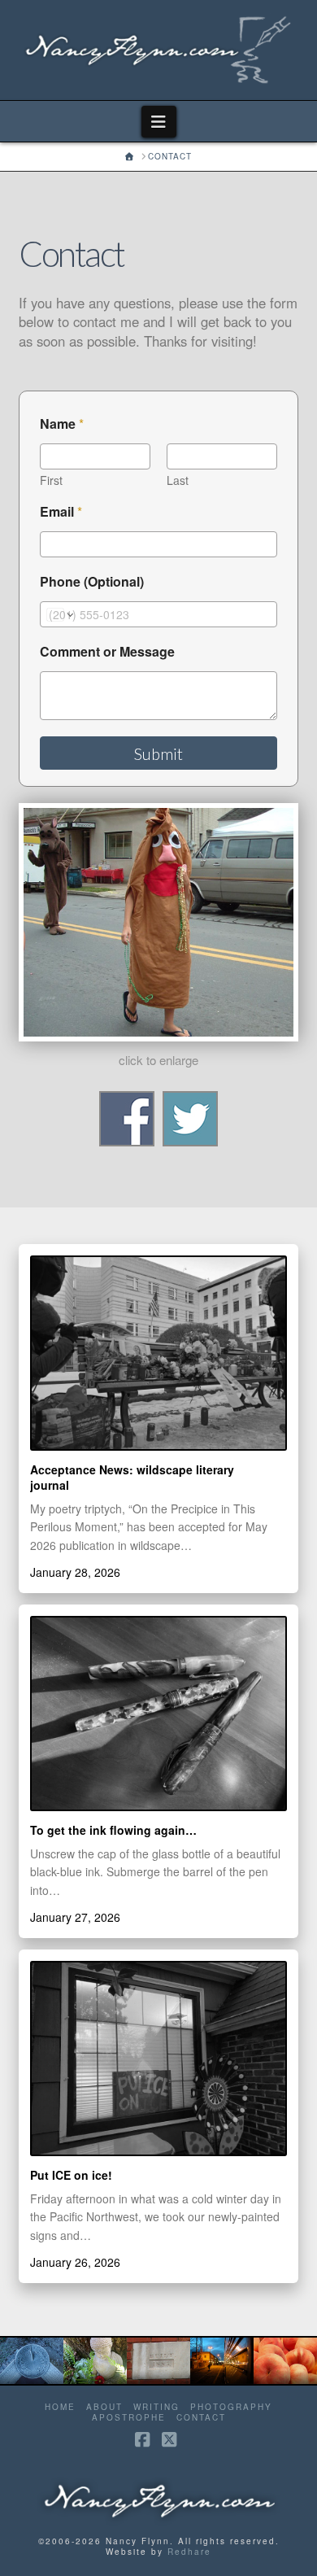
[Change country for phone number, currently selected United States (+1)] (59, 614)
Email (61, 511)
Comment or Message (107, 651)
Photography (231, 2407)
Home (60, 2407)
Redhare (189, 2552)
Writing (156, 2407)
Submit (158, 753)
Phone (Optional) (92, 581)
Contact (201, 2418)
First (51, 480)
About (104, 2407)
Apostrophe (129, 2418)
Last (178, 480)
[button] (159, 122)
